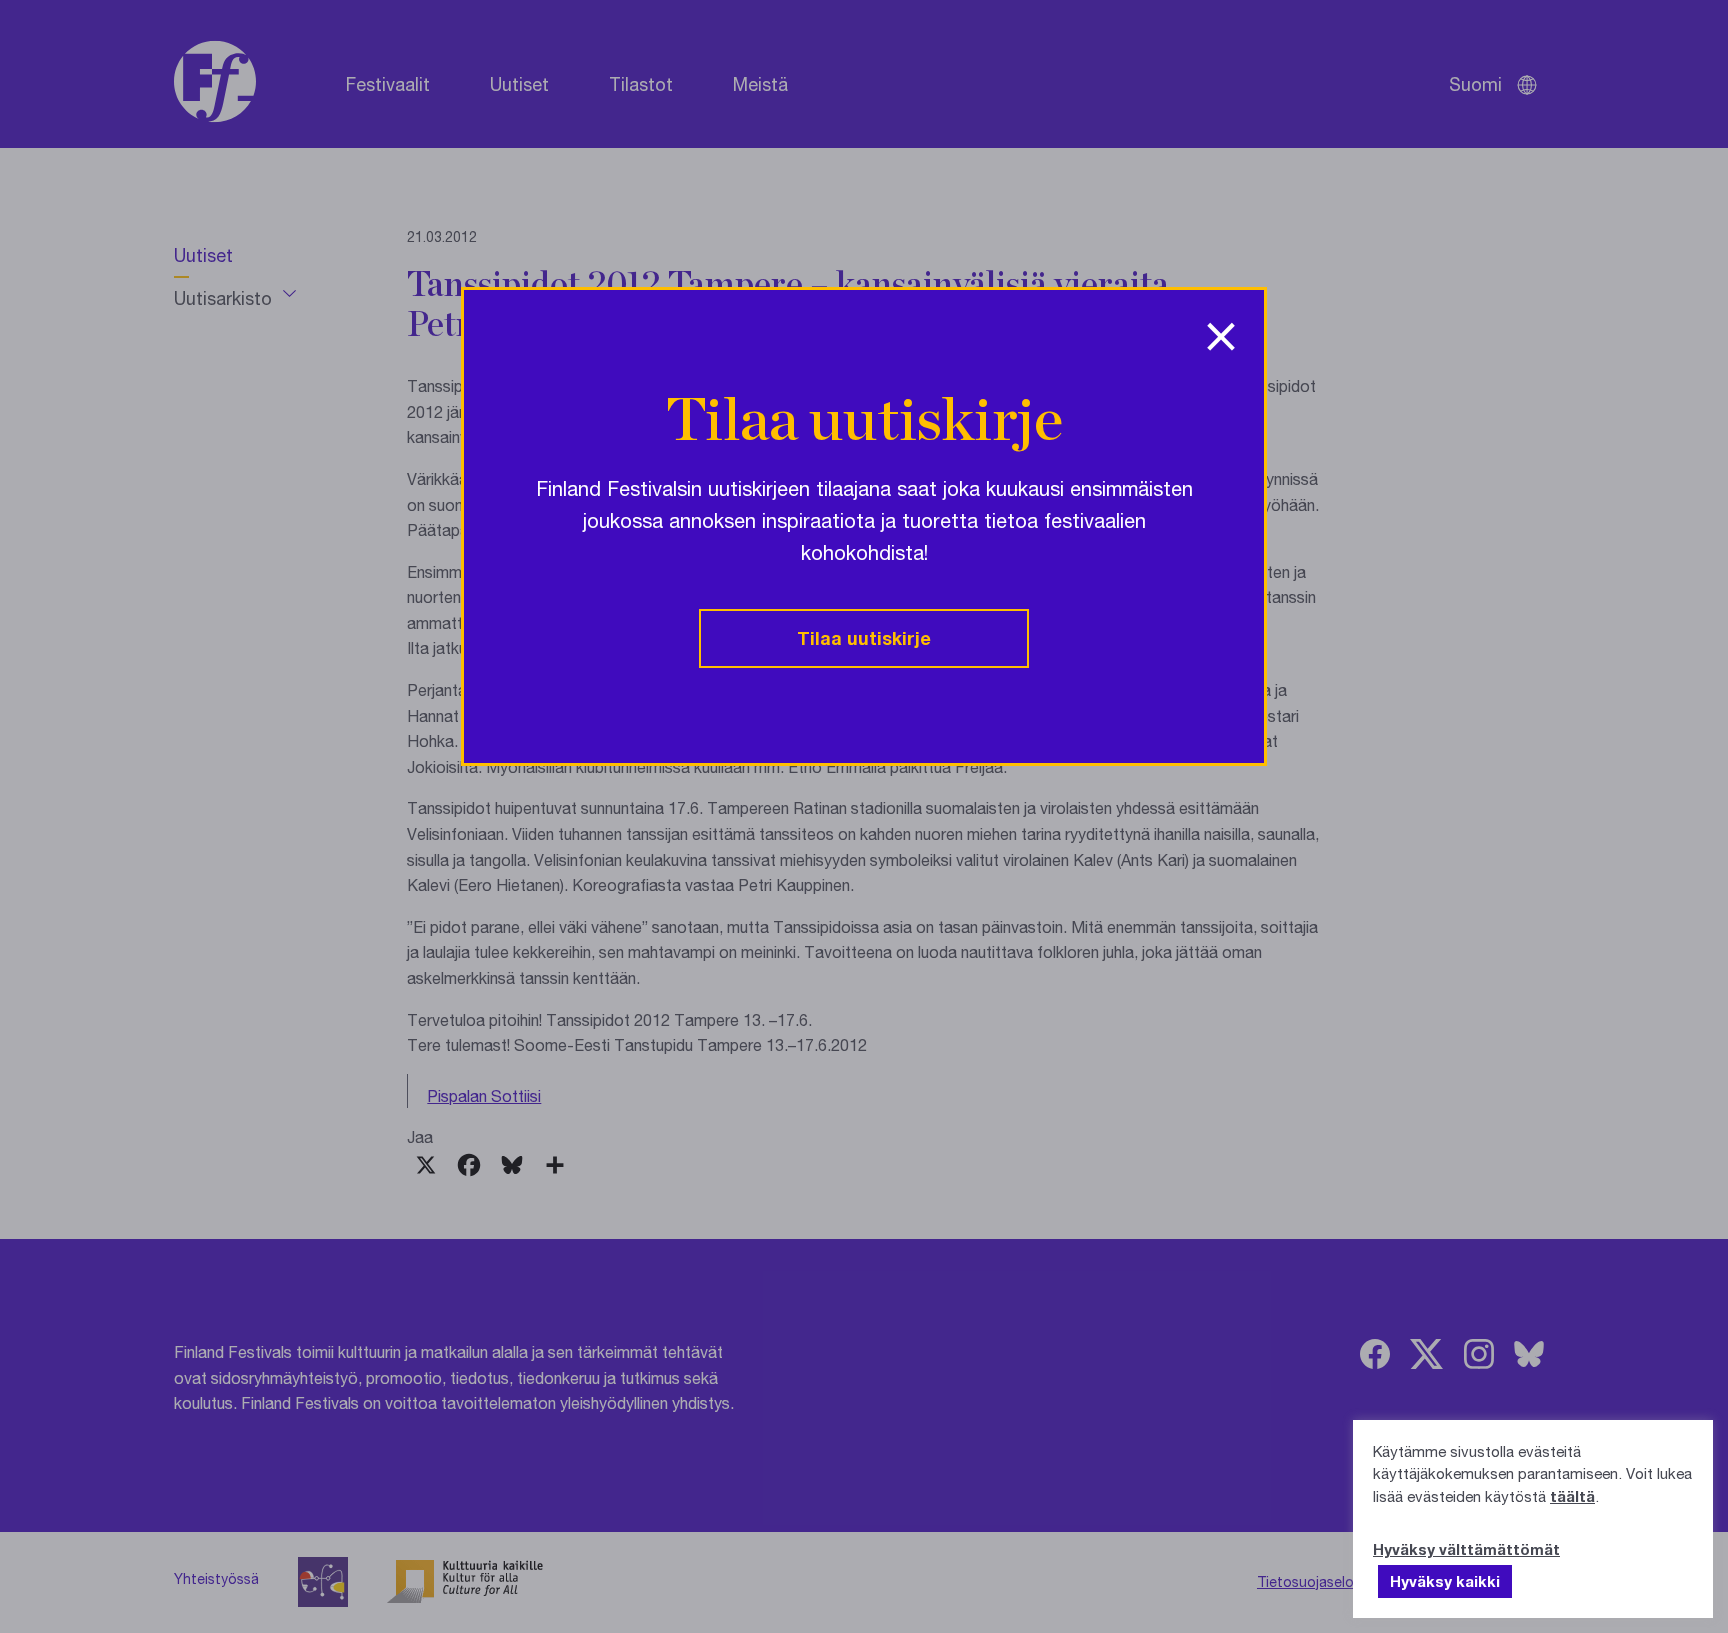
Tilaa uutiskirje (864, 638)
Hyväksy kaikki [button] (1445, 1581)
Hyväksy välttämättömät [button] (1466, 1549)
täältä (1572, 1496)
